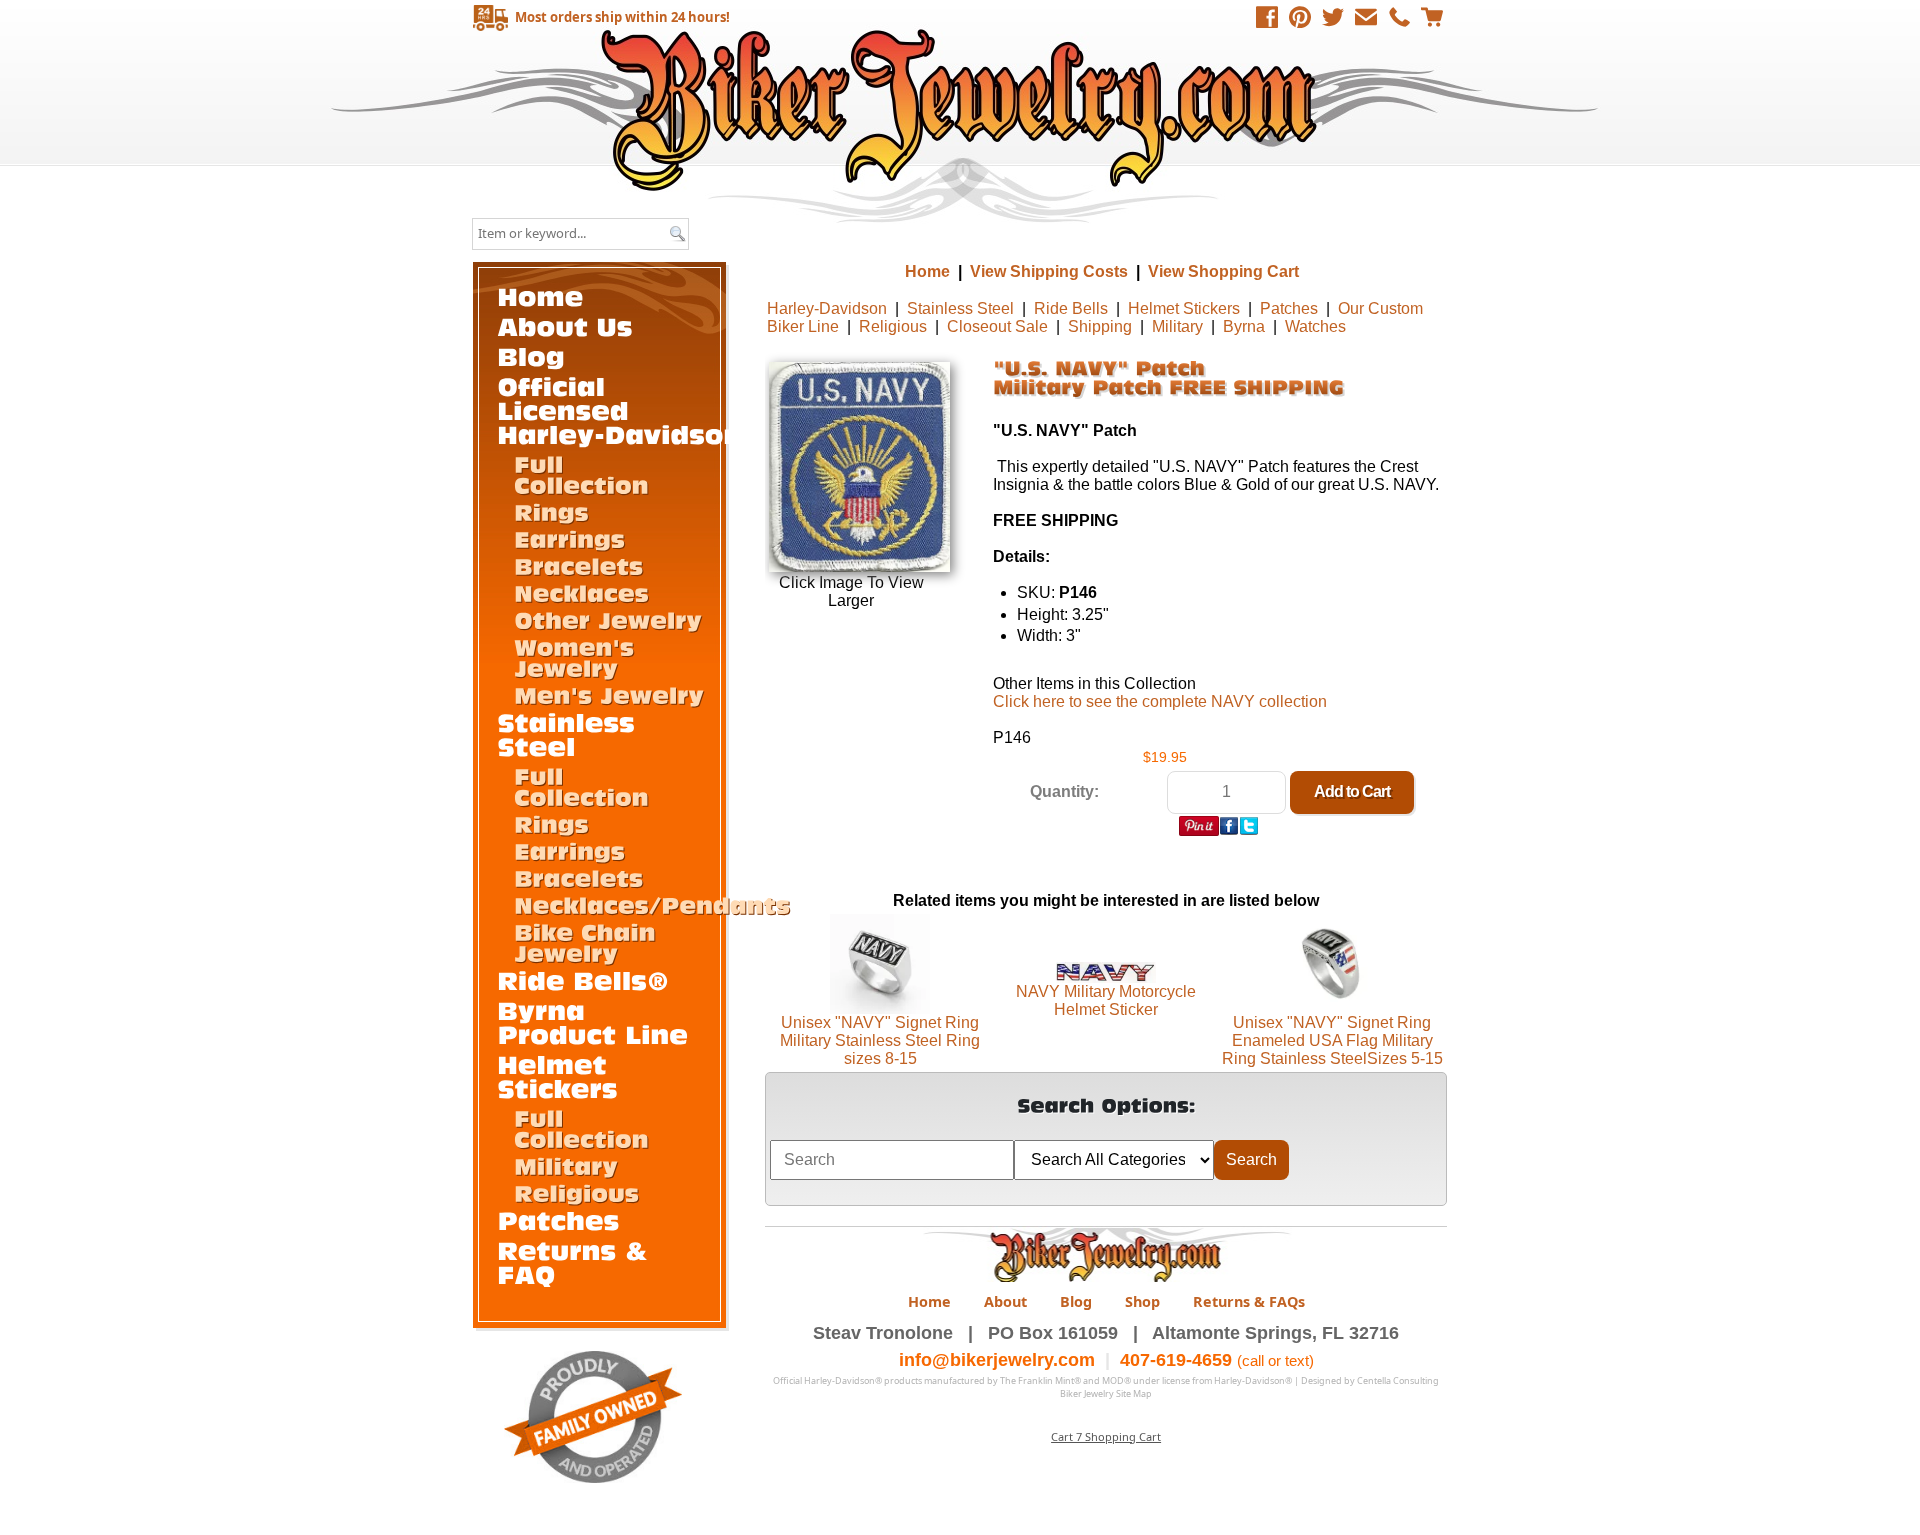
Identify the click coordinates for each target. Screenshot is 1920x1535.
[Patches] (559, 1219)
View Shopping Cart (1223, 271)
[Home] (541, 295)
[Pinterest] (1300, 17)
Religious (893, 326)
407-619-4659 (1176, 1360)
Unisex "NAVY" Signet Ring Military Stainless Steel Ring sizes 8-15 (880, 1040)
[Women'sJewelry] (578, 656)
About (1005, 1301)
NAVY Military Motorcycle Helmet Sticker (1106, 1000)
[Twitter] (1333, 17)
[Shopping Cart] (1432, 17)
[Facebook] (1267, 17)
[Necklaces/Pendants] (652, 904)
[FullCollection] (581, 473)
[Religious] (576, 1192)
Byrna (1244, 326)
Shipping (1100, 326)
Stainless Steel (960, 308)
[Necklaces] (581, 592)
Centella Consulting (1398, 1380)
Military (1177, 326)
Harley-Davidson (827, 308)
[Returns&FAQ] (577, 1261)
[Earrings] (569, 538)
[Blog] (532, 355)
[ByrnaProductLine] (593, 1021)
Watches (1315, 326)
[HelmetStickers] (558, 1075)
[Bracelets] (578, 565)
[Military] (566, 1165)
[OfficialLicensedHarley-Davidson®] (632, 409)
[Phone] (1399, 17)
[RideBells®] (584, 979)
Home (962, 109)
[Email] (1366, 17)
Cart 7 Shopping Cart (1106, 1436)
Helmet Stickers (1184, 308)
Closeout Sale (997, 326)
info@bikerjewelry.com (997, 1360)
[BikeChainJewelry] (588, 941)
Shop (1142, 1301)
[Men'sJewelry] (609, 694)
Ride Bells (1071, 308)
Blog (1076, 1301)
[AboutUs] (565, 325)
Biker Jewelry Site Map (1106, 1393)
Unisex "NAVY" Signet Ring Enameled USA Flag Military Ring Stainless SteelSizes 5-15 (1332, 1040)
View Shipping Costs (1049, 271)
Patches (1289, 308)
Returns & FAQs (1249, 1301)
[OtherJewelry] (608, 619)
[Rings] (551, 511)
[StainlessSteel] (571, 733)
